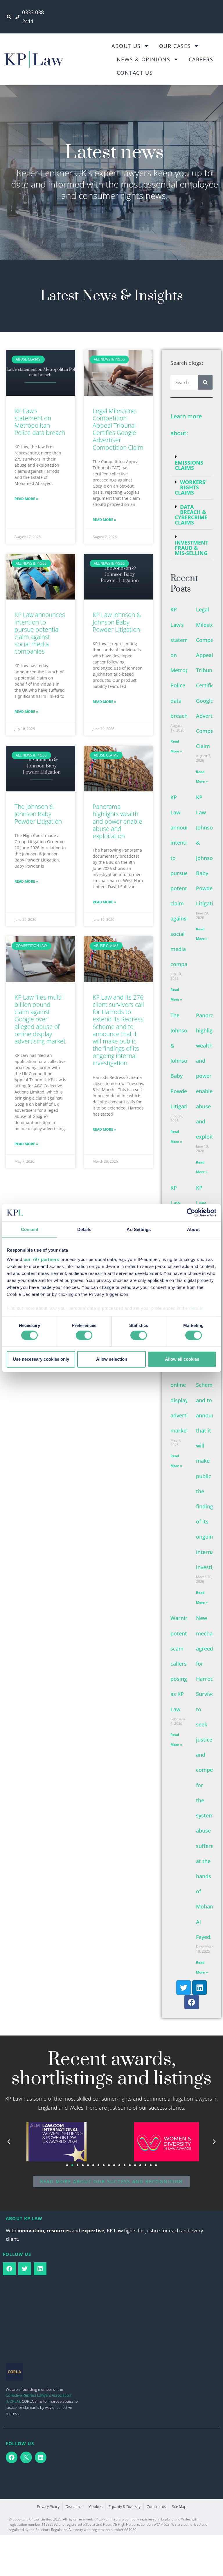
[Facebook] (192, 2002)
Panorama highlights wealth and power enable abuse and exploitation (117, 821)
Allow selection (112, 1359)
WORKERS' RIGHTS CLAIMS (191, 487)
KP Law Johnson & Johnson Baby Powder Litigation (117, 622)
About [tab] (193, 1229)
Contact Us (135, 73)
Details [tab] (84, 1229)
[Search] (205, 382)
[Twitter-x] (26, 2457)
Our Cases (175, 46)
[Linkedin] (199, 1988)
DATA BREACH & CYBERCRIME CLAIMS (191, 515)
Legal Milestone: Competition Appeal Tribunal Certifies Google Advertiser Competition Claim (118, 429)
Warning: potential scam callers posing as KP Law (182, 1663)
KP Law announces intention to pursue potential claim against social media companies (40, 633)
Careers (201, 59)
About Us (126, 46)
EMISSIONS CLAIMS (189, 465)
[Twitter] (184, 1988)
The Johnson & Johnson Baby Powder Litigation (38, 814)
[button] (9, 17)
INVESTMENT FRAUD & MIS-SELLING (191, 548)
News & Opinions (144, 59)
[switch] (84, 1335)
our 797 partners (41, 1259)
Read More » (26, 499)
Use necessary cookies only (41, 1359)
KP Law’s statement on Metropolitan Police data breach (40, 422)
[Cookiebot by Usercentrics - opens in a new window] (191, 1213)
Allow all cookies (182, 1359)
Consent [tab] (30, 1229)
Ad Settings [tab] (139, 1229)
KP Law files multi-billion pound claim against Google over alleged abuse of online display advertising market (40, 1019)
